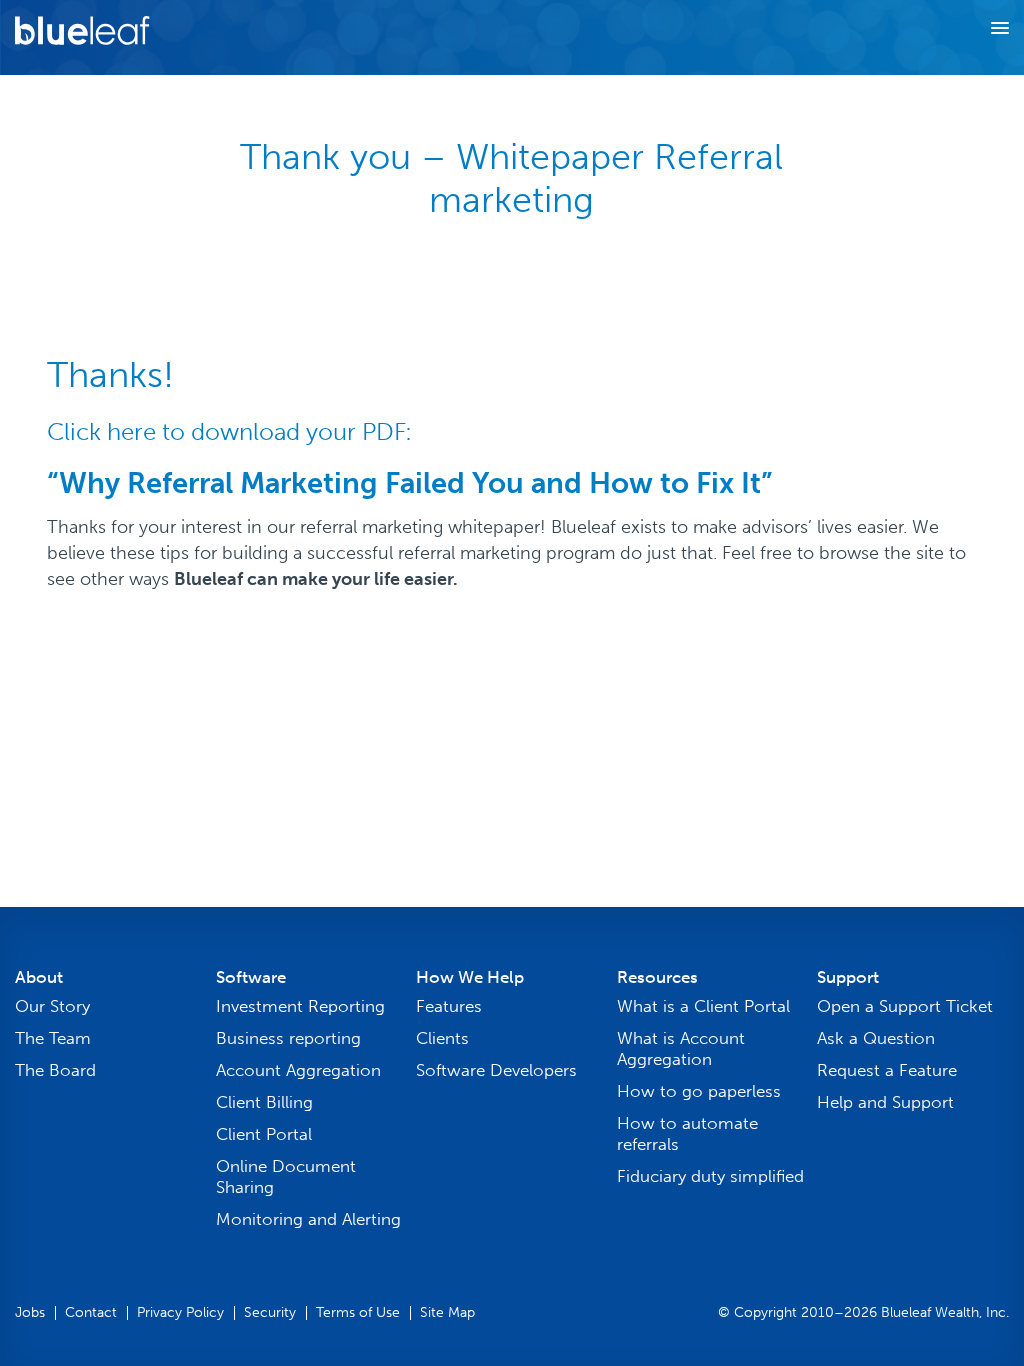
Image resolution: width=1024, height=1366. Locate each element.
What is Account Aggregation (681, 1048)
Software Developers (496, 1070)
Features (449, 1006)
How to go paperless (699, 1091)
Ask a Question (876, 1038)
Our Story (52, 1006)
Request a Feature (887, 1070)
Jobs (30, 1312)
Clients (442, 1038)
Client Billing (264, 1102)
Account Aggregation (298, 1070)
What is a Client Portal (703, 1006)
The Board (55, 1070)
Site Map (447, 1312)
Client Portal (264, 1134)
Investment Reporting (300, 1006)
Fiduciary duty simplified (710, 1176)
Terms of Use (358, 1312)
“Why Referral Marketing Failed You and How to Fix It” (409, 483)
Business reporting (288, 1038)
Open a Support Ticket (905, 1006)
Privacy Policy (180, 1312)
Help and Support (885, 1102)
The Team (53, 1038)
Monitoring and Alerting (308, 1219)
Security (270, 1312)
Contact (91, 1312)
